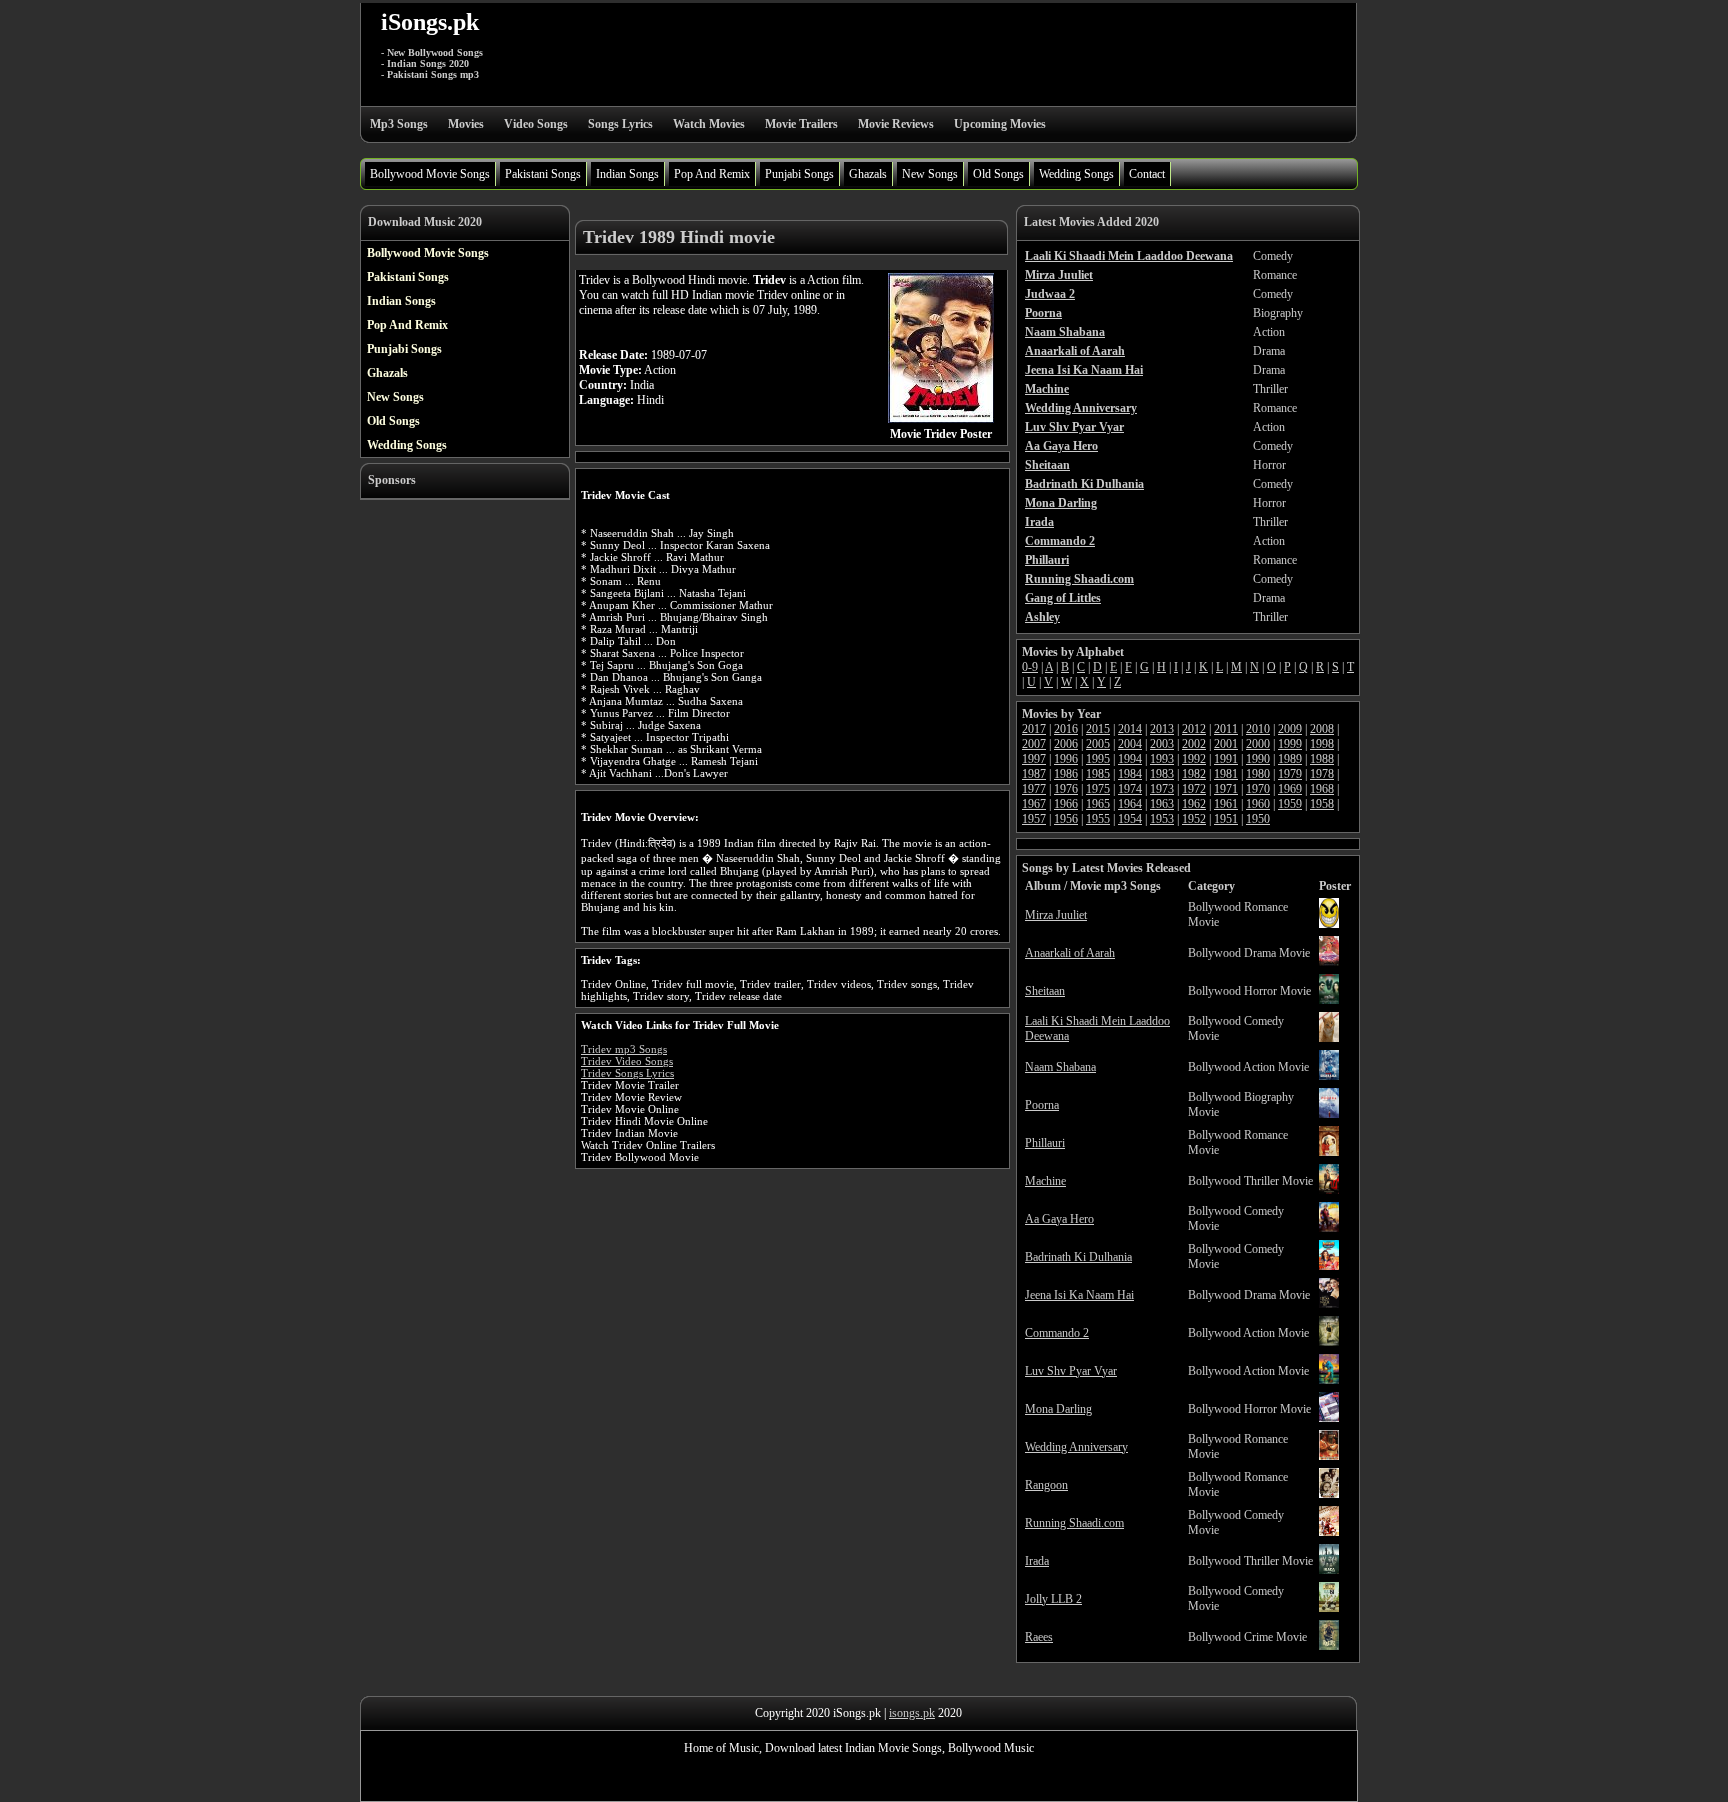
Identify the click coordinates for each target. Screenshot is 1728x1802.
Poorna (1042, 1105)
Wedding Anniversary (1076, 1447)
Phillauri (1045, 1143)
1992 (1194, 759)
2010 (1258, 729)
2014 (1130, 729)
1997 (1034, 759)
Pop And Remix (712, 174)
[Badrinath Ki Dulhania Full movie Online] (1329, 1266)
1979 (1290, 774)
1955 (1098, 819)
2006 (1066, 744)
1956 (1066, 819)
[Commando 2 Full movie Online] (1329, 1342)
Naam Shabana (1060, 1067)
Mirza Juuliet (1056, 915)
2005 (1098, 744)
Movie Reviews (896, 124)
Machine (1045, 1181)
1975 (1098, 789)
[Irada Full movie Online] (1329, 1570)
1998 (1322, 744)
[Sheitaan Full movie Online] (1329, 1000)
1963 (1162, 804)
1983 (1162, 774)
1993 (1162, 759)
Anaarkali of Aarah (1070, 953)
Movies (466, 124)
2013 (1162, 729)
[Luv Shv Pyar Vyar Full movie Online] (1329, 1380)
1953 (1162, 819)
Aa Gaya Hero (1059, 1219)
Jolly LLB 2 (1053, 1599)
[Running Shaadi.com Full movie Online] (1329, 1532)
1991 (1226, 759)
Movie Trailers (801, 124)
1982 (1194, 774)
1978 (1322, 774)
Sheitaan (1045, 991)
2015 (1098, 729)
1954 (1130, 819)
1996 (1066, 759)
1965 (1098, 804)
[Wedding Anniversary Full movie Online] (1329, 1456)
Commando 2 (1057, 1333)
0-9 (1030, 667)
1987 (1034, 774)
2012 (1194, 729)
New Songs (930, 174)
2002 (1194, 744)
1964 (1130, 804)
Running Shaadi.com (1074, 1523)
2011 (1226, 729)
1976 (1066, 789)
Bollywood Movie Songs (430, 174)
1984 (1130, 774)
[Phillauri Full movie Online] (1329, 1152)
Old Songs (998, 174)
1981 (1226, 774)
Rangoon (1046, 1485)
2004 (1130, 744)
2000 (1258, 744)
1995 (1098, 759)
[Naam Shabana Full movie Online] (1329, 1076)
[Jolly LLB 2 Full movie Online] (1329, 1608)
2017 (1034, 729)
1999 (1290, 744)
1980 (1258, 774)
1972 (1194, 789)
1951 (1226, 819)
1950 (1258, 819)
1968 (1322, 789)
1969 (1290, 789)
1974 (1130, 789)
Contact (1147, 174)
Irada (1037, 1561)
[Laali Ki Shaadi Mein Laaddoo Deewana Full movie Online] (1329, 1038)
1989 (1290, 759)
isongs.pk (912, 1713)
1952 (1194, 819)
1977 (1034, 789)
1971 (1226, 789)
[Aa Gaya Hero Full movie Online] (1329, 1228)
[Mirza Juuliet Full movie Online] (1329, 924)
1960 (1258, 804)
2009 (1290, 729)
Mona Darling (1058, 1409)
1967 (1034, 804)
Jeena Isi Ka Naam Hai (1079, 1295)
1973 (1162, 789)
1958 (1322, 804)
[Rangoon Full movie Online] (1329, 1494)
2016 (1066, 729)
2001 (1226, 744)
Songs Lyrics (620, 124)
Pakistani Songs (543, 174)
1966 (1066, 804)
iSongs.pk (430, 22)
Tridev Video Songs (627, 1061)
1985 (1098, 774)
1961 (1226, 804)
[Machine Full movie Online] (1329, 1190)
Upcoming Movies (1000, 124)
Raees (1039, 1637)
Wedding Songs (1076, 174)
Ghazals (868, 174)
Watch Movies (709, 124)
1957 (1034, 819)
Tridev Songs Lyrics (627, 1073)
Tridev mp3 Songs (624, 1049)
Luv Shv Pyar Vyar (1071, 1371)
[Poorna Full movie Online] (1329, 1114)
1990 (1258, 759)
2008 (1322, 729)
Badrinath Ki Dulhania (1078, 1257)
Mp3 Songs (399, 124)
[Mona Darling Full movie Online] (1329, 1418)
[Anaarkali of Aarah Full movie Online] (1329, 962)
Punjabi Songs (799, 174)
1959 (1290, 804)
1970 (1258, 789)
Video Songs (536, 124)
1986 (1066, 774)
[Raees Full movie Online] (1329, 1646)
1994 (1130, 759)
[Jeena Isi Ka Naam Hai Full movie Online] (1329, 1304)
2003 (1162, 744)
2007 (1034, 744)
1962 (1194, 804)
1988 (1322, 759)
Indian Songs (627, 174)
